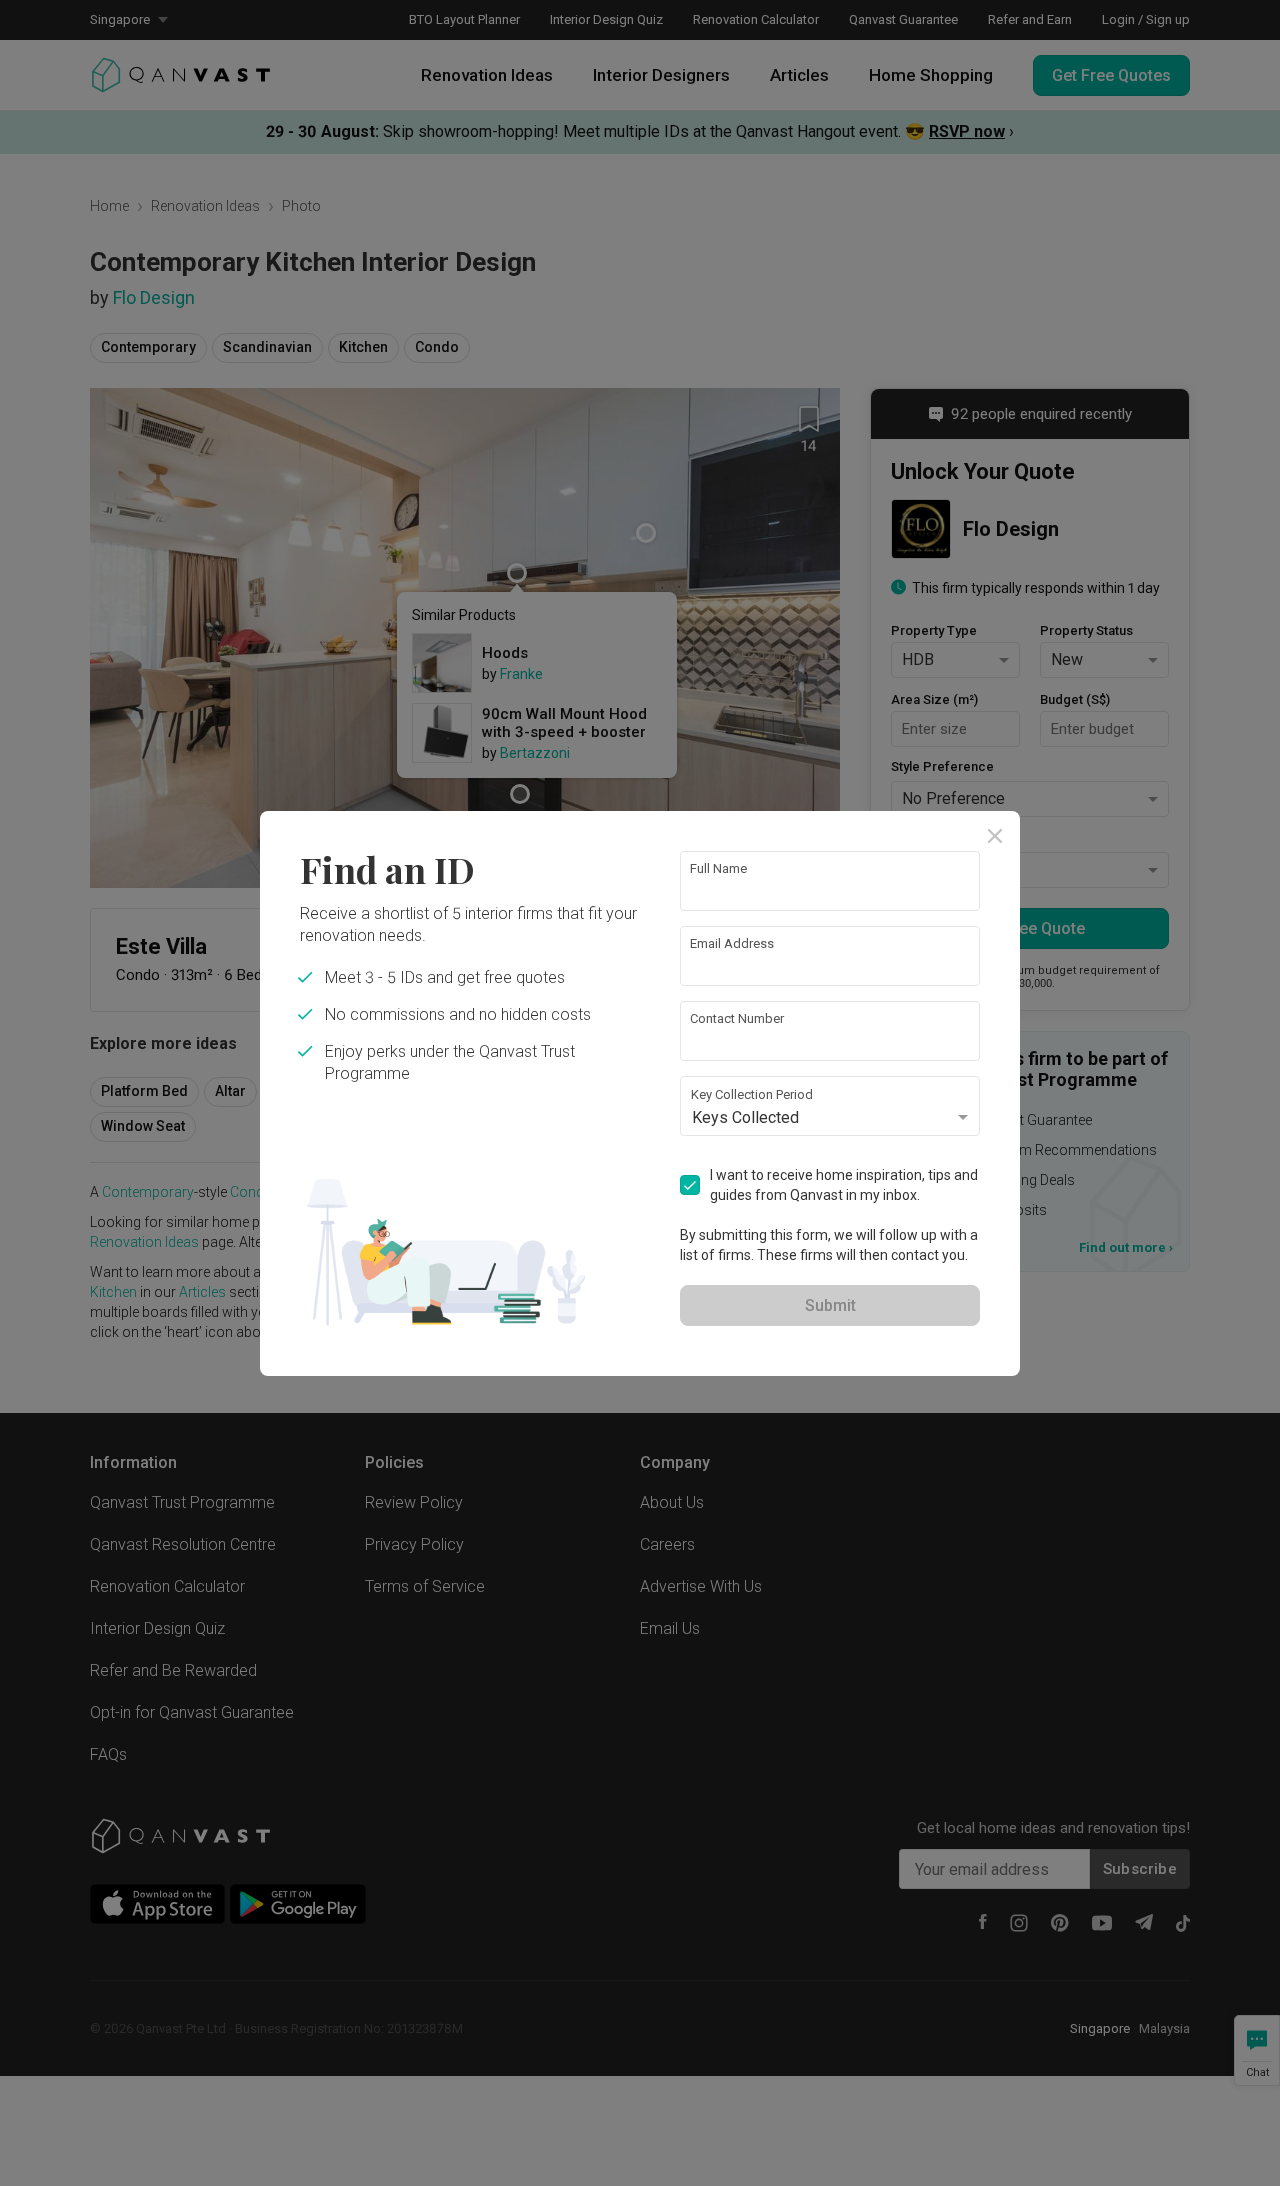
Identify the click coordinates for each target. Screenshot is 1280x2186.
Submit (830, 1305)
